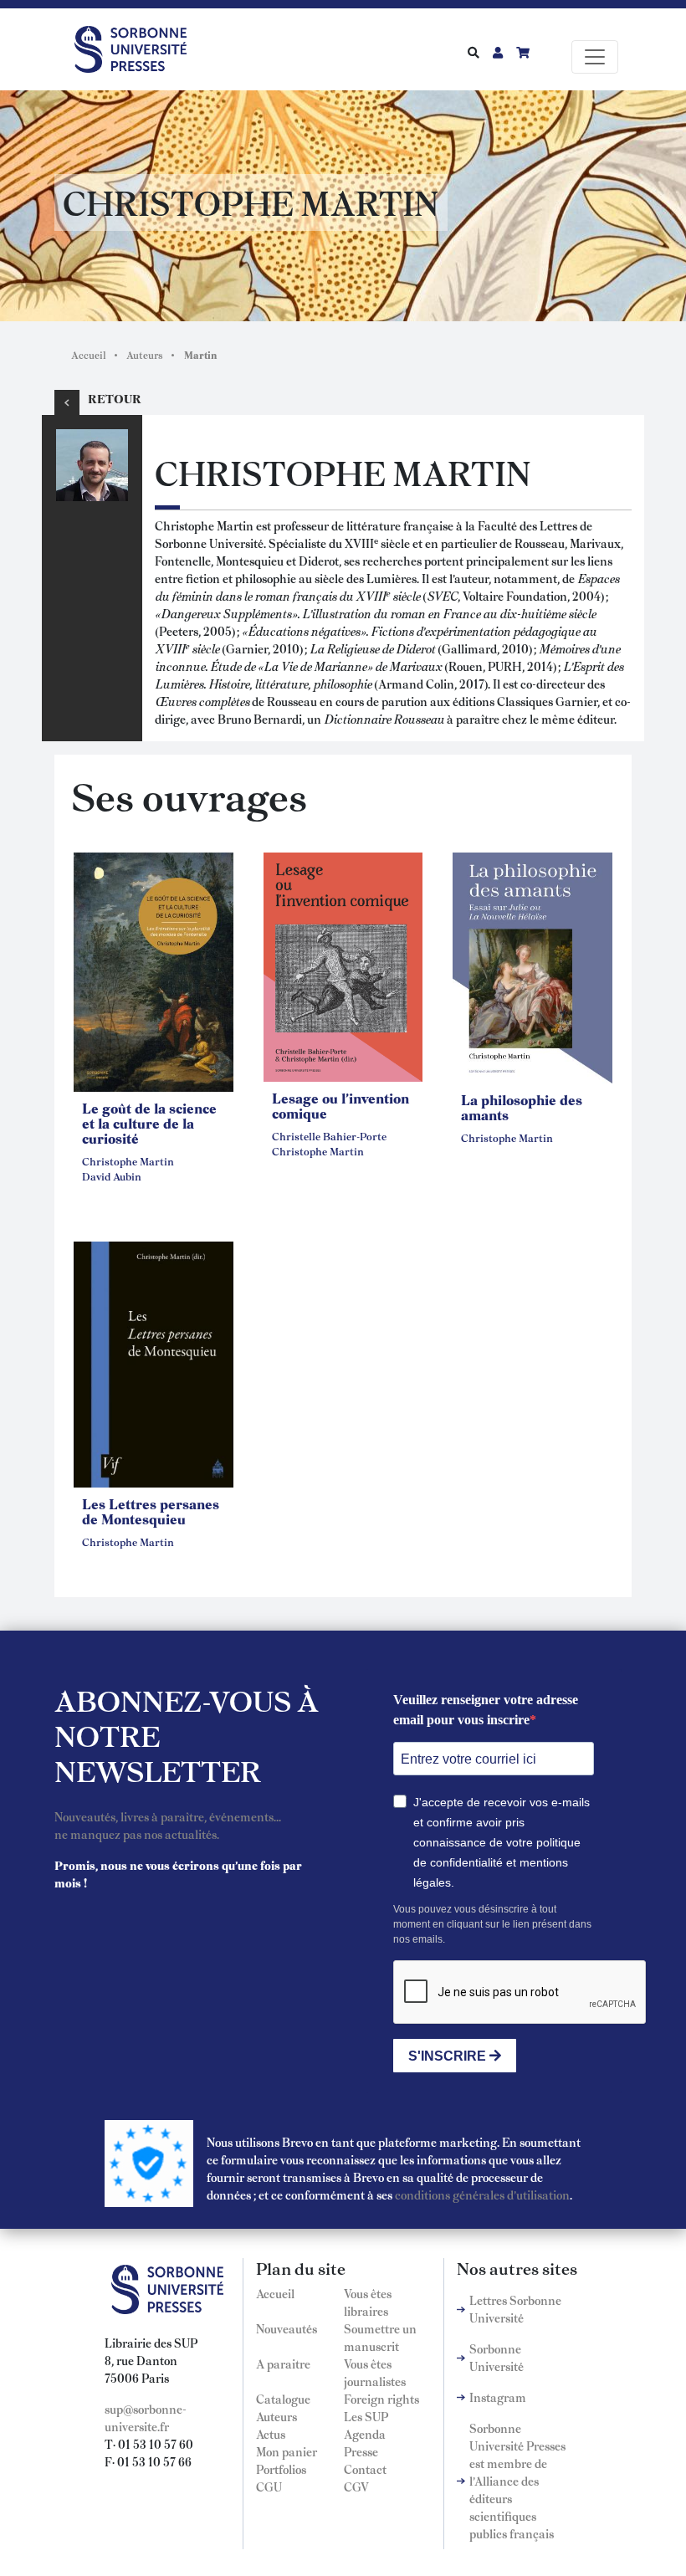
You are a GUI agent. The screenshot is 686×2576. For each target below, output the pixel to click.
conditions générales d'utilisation (482, 2194)
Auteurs (145, 355)
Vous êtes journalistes (375, 2372)
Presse (361, 2451)
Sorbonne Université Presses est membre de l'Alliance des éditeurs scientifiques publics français (517, 2481)
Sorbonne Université (497, 2357)
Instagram (498, 2397)
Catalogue (283, 2399)
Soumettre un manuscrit (380, 2337)
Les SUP (366, 2416)
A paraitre (283, 2363)
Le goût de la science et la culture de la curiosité (149, 1123)
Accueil (89, 355)
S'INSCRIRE (449, 2056)
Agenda (365, 2434)
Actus (271, 2434)
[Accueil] (137, 46)
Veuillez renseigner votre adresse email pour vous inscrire (486, 1710)
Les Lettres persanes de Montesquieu (151, 1511)
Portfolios (281, 2469)
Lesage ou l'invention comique (340, 1105)
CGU (269, 2486)
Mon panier (287, 2451)
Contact (365, 2469)
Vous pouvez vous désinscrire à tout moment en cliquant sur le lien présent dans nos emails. (492, 1924)
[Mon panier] (523, 52)
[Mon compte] (498, 52)
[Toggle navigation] (595, 57)
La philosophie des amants (522, 1107)
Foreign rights (381, 2399)
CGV (356, 2486)
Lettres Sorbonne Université (515, 2309)
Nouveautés (287, 2328)
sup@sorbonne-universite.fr (146, 2417)
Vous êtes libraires (368, 2302)
